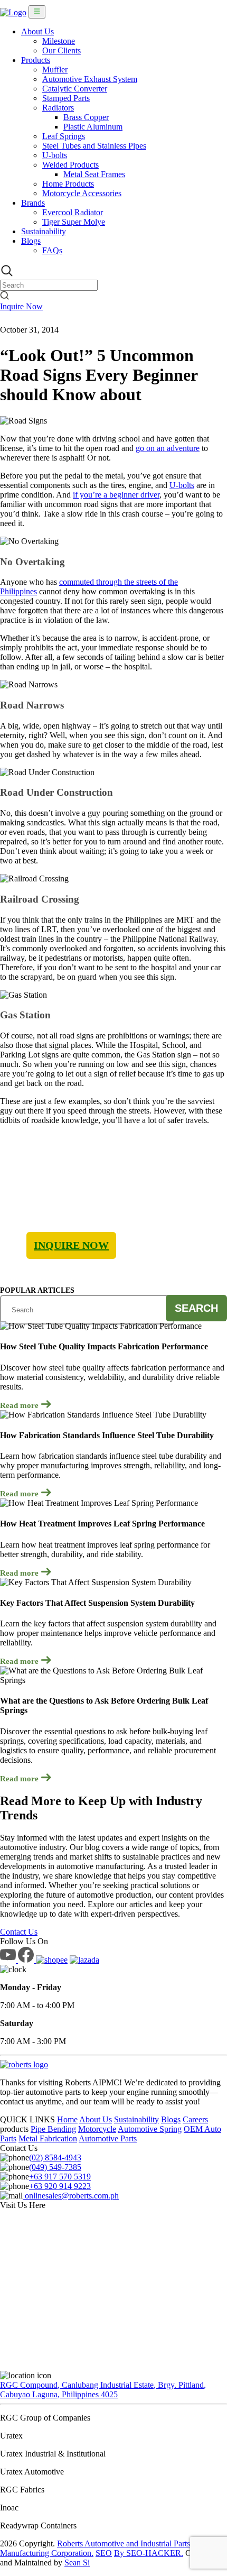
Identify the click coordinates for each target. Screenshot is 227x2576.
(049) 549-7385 (55, 2167)
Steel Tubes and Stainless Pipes (94, 146)
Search (196, 1308)
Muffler (55, 70)
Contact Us (19, 1932)
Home (67, 2119)
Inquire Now (21, 306)
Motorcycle (97, 2129)
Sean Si (77, 2563)
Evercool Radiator (73, 212)
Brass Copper (86, 117)
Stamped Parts (66, 98)
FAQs (52, 250)
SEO (104, 2553)
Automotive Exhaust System (90, 79)
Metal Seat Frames (94, 174)
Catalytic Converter (75, 89)
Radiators (58, 108)
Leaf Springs (64, 136)
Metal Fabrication (48, 2138)
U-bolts (55, 155)
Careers (195, 2119)
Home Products (68, 184)
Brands (33, 203)
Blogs (31, 241)
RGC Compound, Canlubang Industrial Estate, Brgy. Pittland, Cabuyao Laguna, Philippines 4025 (103, 2390)
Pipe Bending (53, 2129)
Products (36, 60)
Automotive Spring (150, 2129)
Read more (20, 1405)
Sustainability (44, 231)
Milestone (59, 41)
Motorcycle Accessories (82, 193)
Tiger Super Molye (74, 222)
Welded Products (70, 165)
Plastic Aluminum (93, 127)
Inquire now (71, 1245)
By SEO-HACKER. (149, 2553)
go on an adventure (168, 448)
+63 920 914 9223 (60, 2186)
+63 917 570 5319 (60, 2177)
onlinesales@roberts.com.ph (71, 2196)
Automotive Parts (108, 2138)
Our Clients (62, 50)
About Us (37, 31)
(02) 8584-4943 (55, 2158)
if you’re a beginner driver (116, 495)
